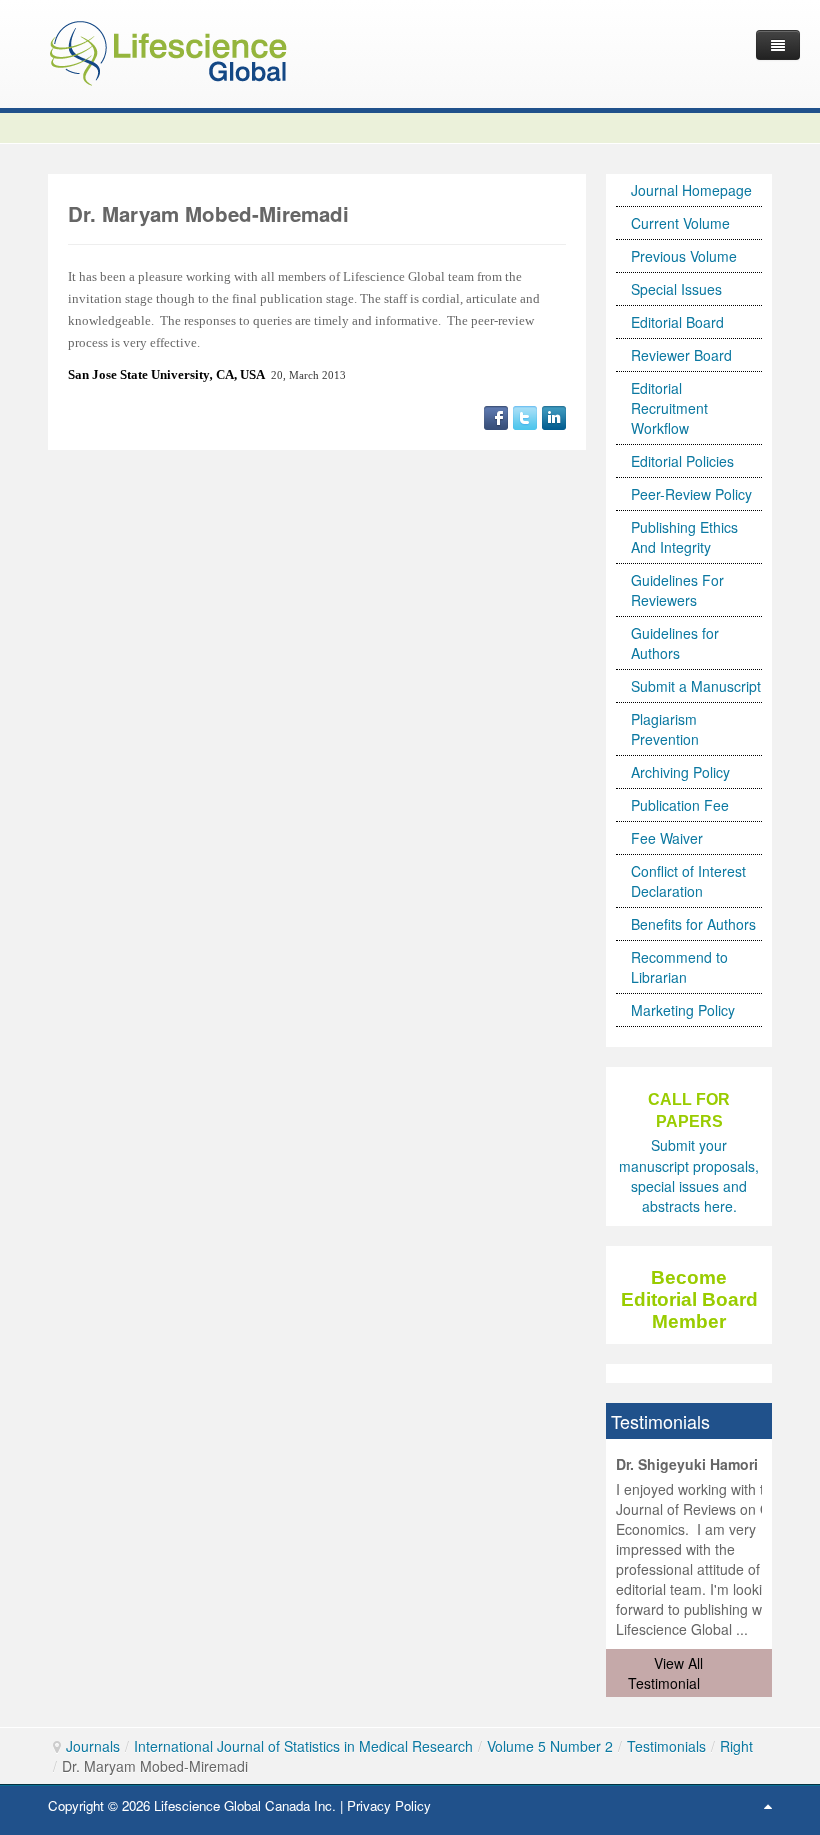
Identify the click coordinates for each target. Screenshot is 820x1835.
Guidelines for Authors (675, 643)
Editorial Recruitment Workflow (669, 408)
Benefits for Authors (693, 924)
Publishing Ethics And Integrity (684, 537)
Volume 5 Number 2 (550, 1746)
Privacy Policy (389, 1805)
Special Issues (676, 289)
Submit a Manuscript (696, 686)
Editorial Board (677, 322)
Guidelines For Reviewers (677, 590)
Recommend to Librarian (679, 967)
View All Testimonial (665, 1673)
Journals (93, 1746)
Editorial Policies (682, 461)
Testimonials (666, 1746)
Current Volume (680, 223)
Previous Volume (684, 256)
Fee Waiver (667, 838)
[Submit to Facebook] (496, 416)
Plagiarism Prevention (665, 729)
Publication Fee (680, 805)
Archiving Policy (680, 772)
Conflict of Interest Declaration (688, 881)
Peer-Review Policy (691, 494)
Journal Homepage (691, 190)
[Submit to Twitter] (525, 416)
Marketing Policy (683, 1010)
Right (736, 1746)
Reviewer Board (681, 355)
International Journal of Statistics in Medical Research (303, 1746)
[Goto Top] (768, 1805)
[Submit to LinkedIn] (554, 416)
